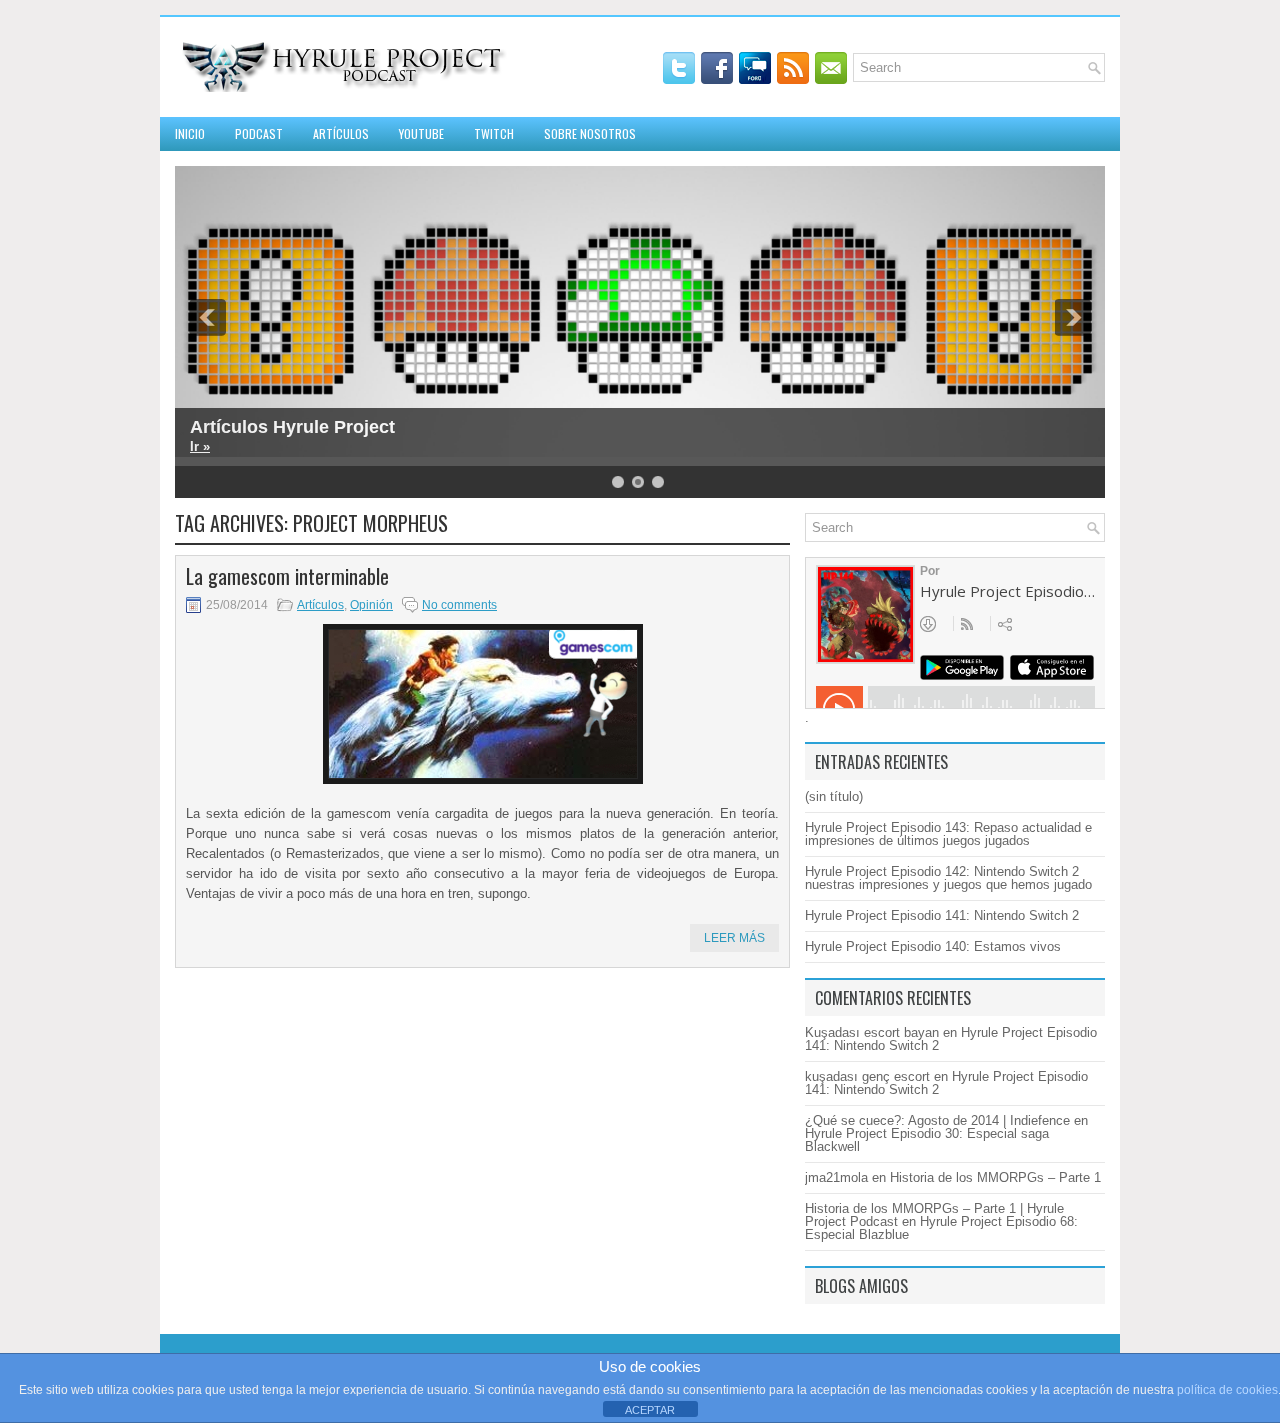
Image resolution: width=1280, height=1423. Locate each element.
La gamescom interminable (287, 576)
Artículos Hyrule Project (292, 427)
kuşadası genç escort (867, 1076)
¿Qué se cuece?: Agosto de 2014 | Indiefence (937, 1120)
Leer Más (734, 938)
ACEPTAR (650, 1410)
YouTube (421, 133)
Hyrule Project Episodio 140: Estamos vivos (933, 946)
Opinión (371, 605)
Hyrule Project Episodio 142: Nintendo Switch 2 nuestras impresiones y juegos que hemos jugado (948, 878)
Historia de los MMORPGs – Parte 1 (995, 1177)
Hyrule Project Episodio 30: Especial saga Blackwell (927, 1140)
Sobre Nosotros (590, 133)
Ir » (200, 446)
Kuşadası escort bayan (872, 1032)
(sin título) (834, 796)
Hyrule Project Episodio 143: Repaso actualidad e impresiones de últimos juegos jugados (948, 834)
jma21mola (836, 1177)
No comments (459, 605)
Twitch (494, 133)
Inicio (190, 133)
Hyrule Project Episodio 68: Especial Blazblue (941, 1228)
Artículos (341, 133)
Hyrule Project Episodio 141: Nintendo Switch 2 (942, 915)
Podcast (259, 133)
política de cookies (1227, 1390)
